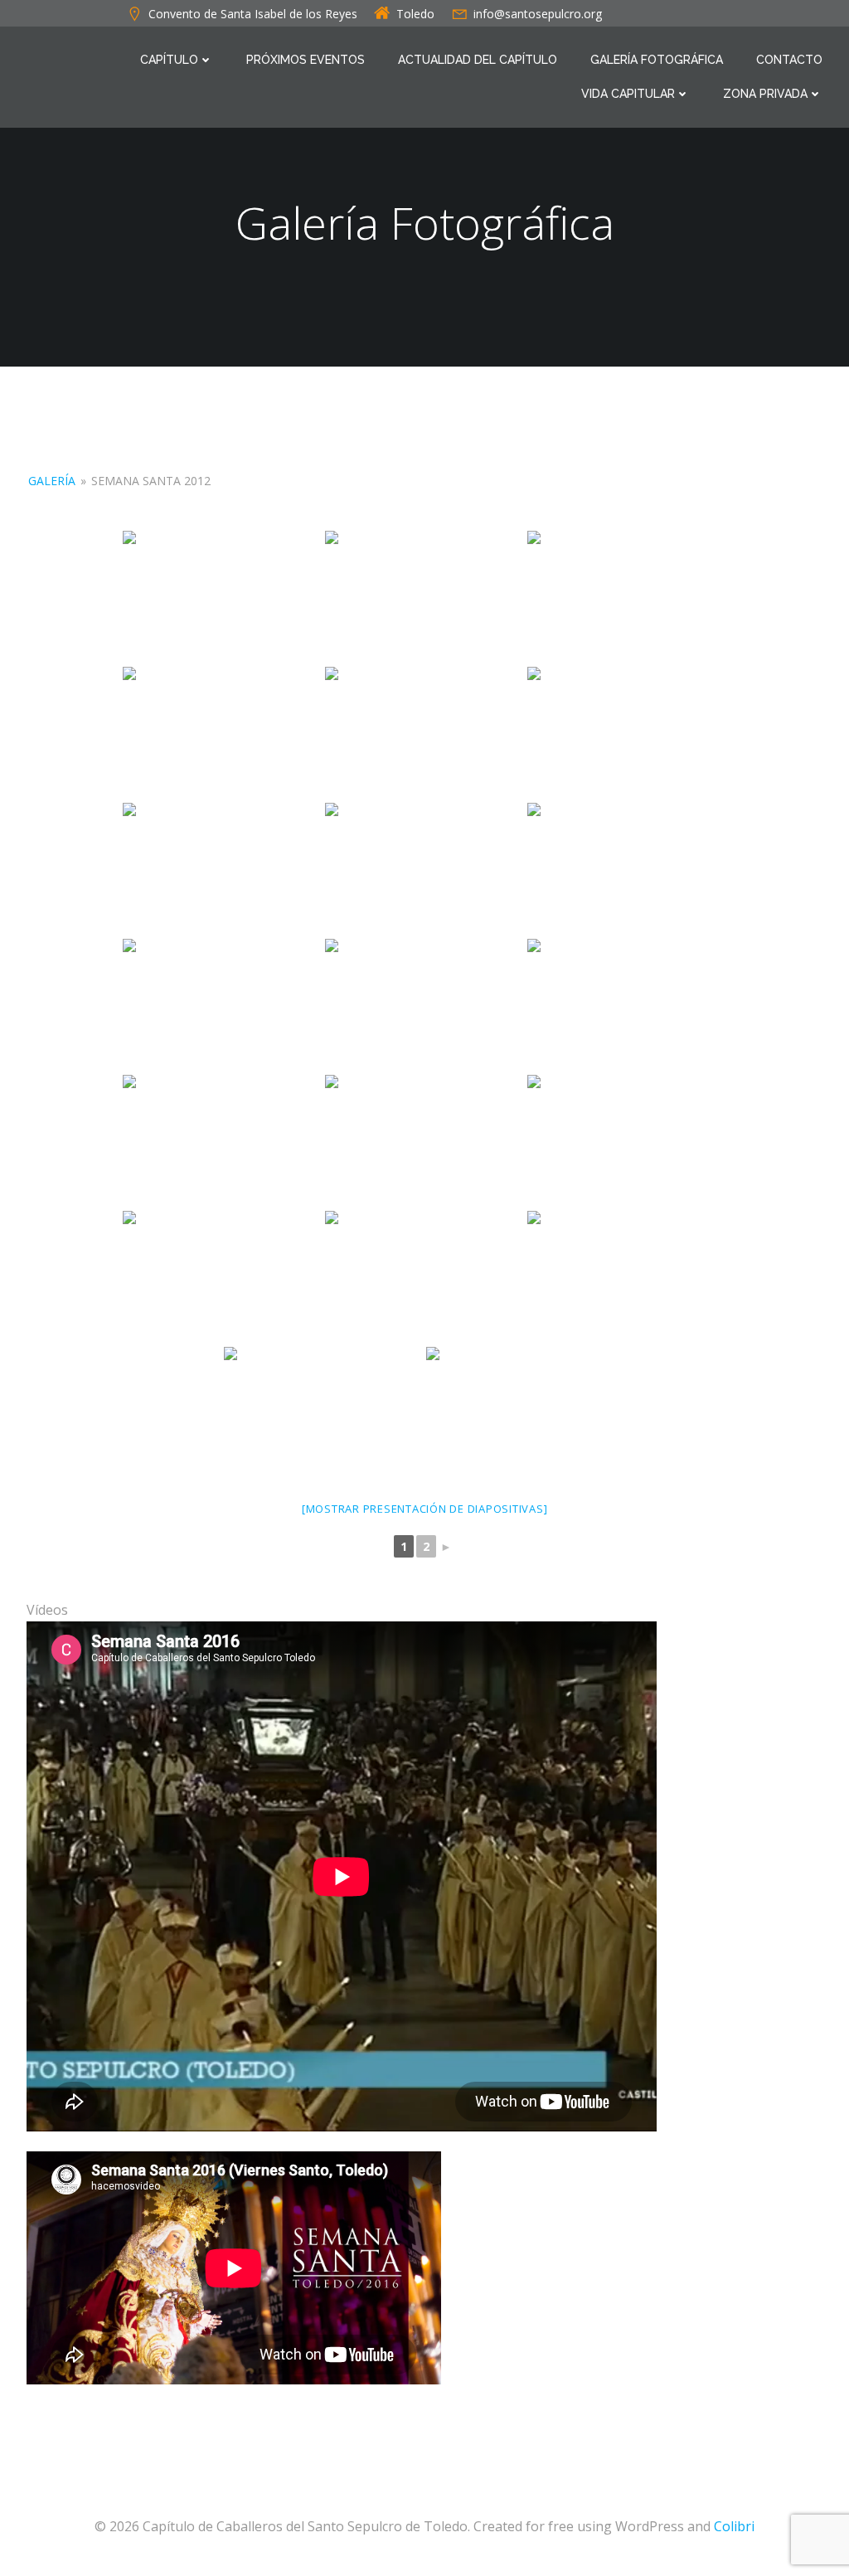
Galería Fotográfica (657, 60)
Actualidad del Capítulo (478, 60)
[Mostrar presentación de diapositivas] (425, 1509)
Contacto (789, 60)
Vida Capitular (628, 94)
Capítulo (169, 60)
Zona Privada (765, 94)
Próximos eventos (306, 60)
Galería (52, 481)
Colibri (734, 2526)
